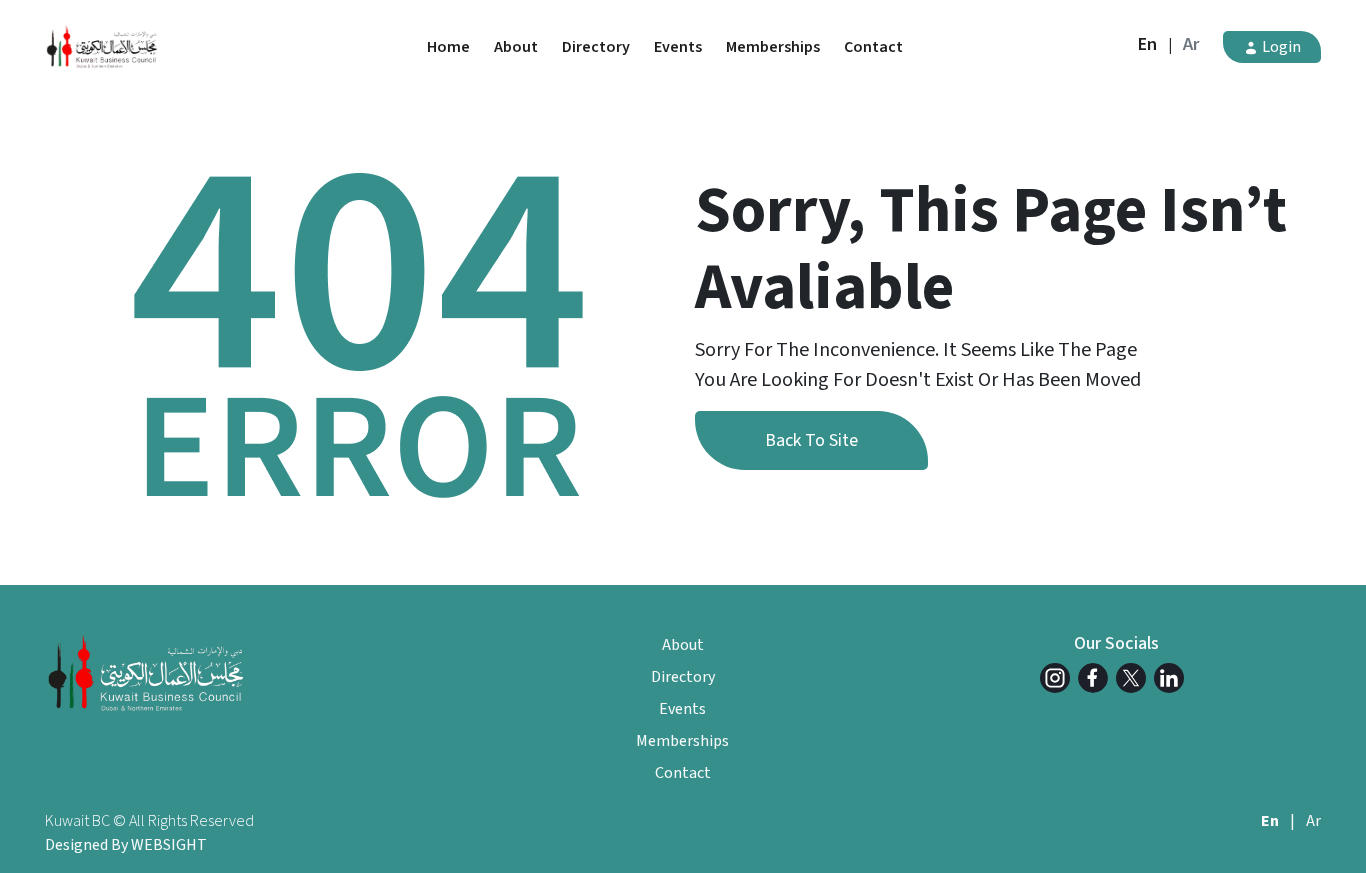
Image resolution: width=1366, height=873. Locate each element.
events (678, 47)
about (516, 47)
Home (448, 47)
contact (873, 47)
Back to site (811, 440)
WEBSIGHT (169, 845)
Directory (596, 47)
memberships (773, 47)
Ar (1191, 44)
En (1147, 44)
